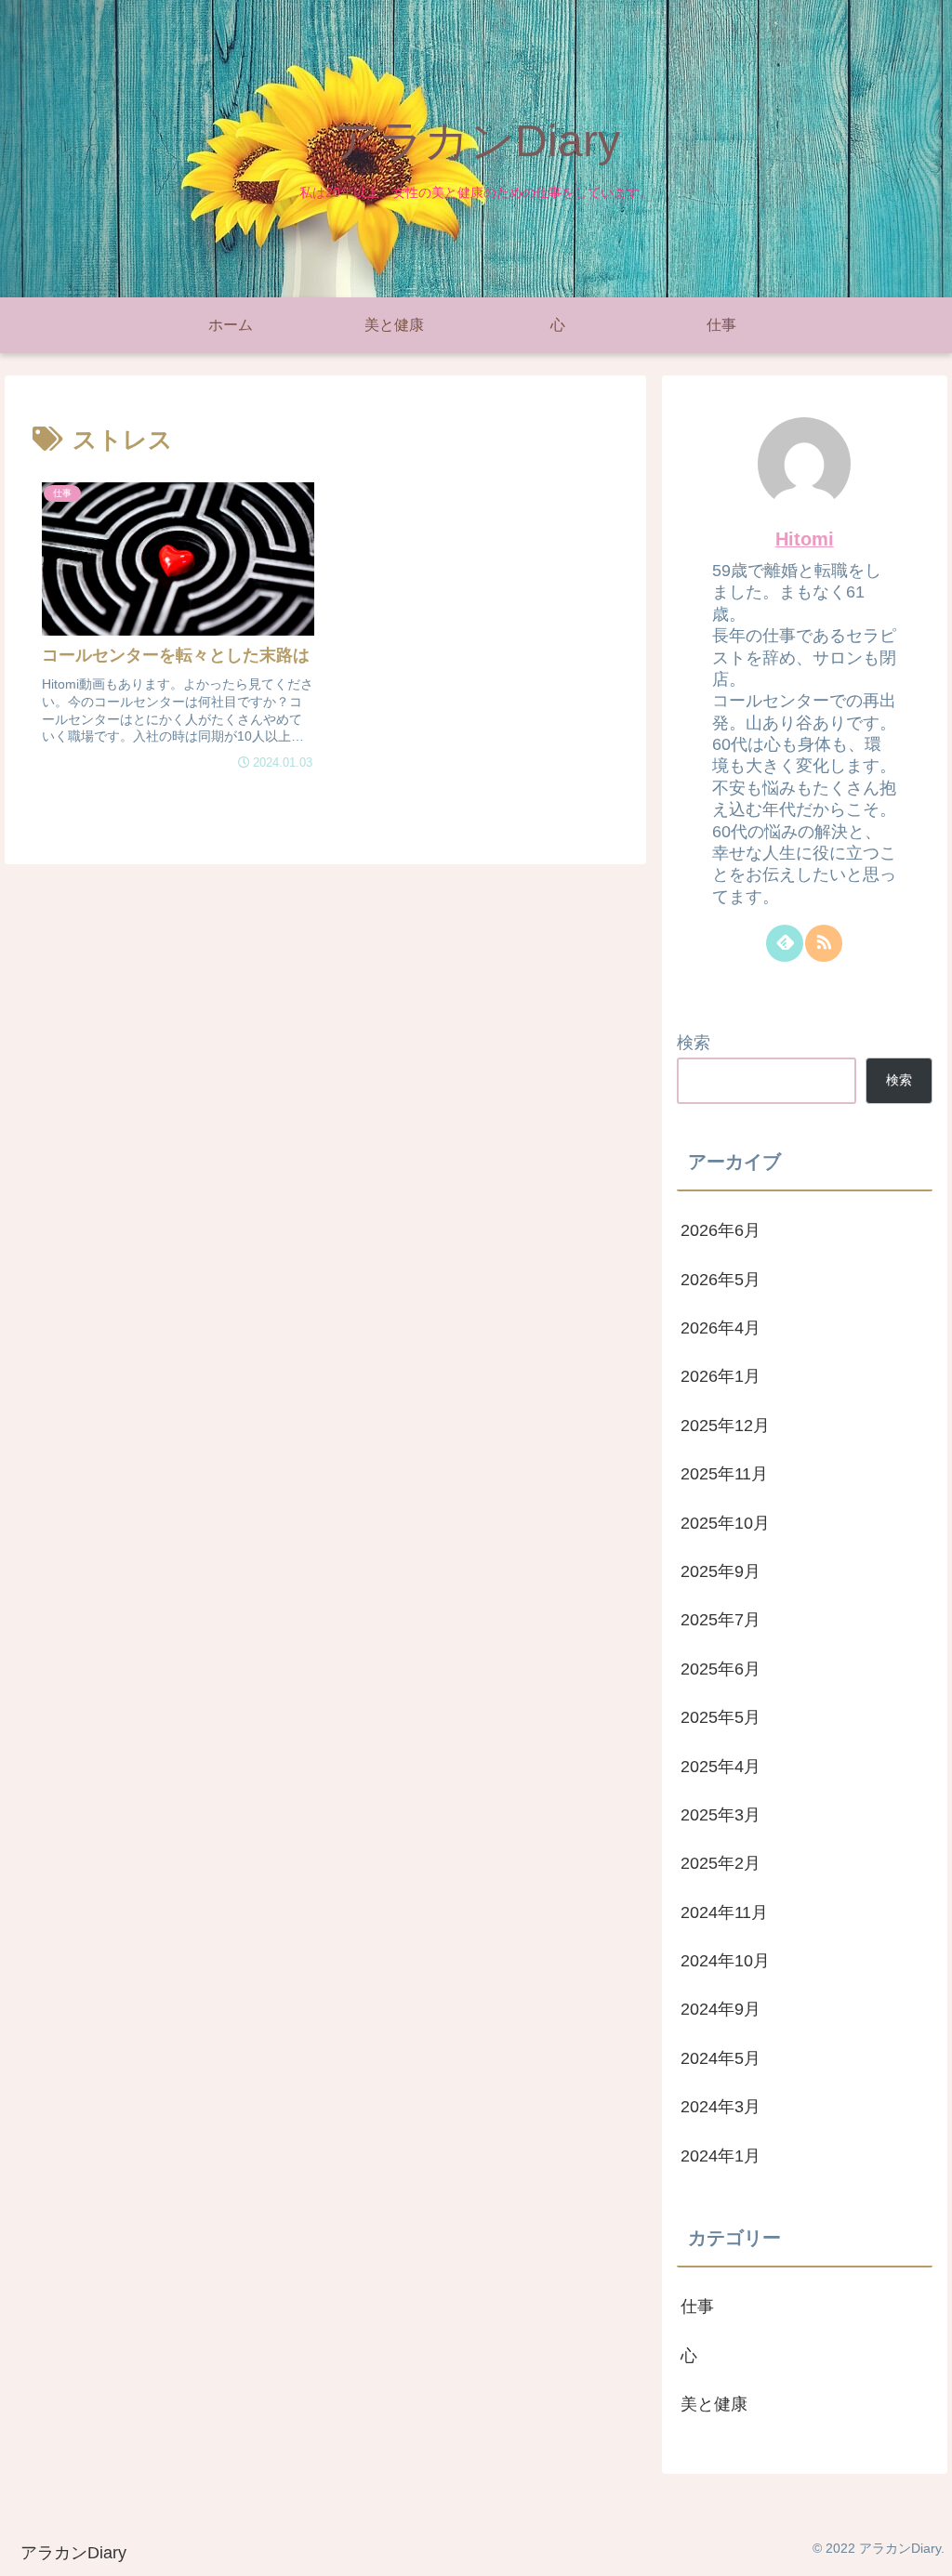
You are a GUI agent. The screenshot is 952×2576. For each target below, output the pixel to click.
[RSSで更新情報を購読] (824, 943)
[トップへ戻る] (924, 2548)
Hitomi (805, 539)
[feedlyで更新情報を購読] (785, 943)
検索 (694, 1043)
